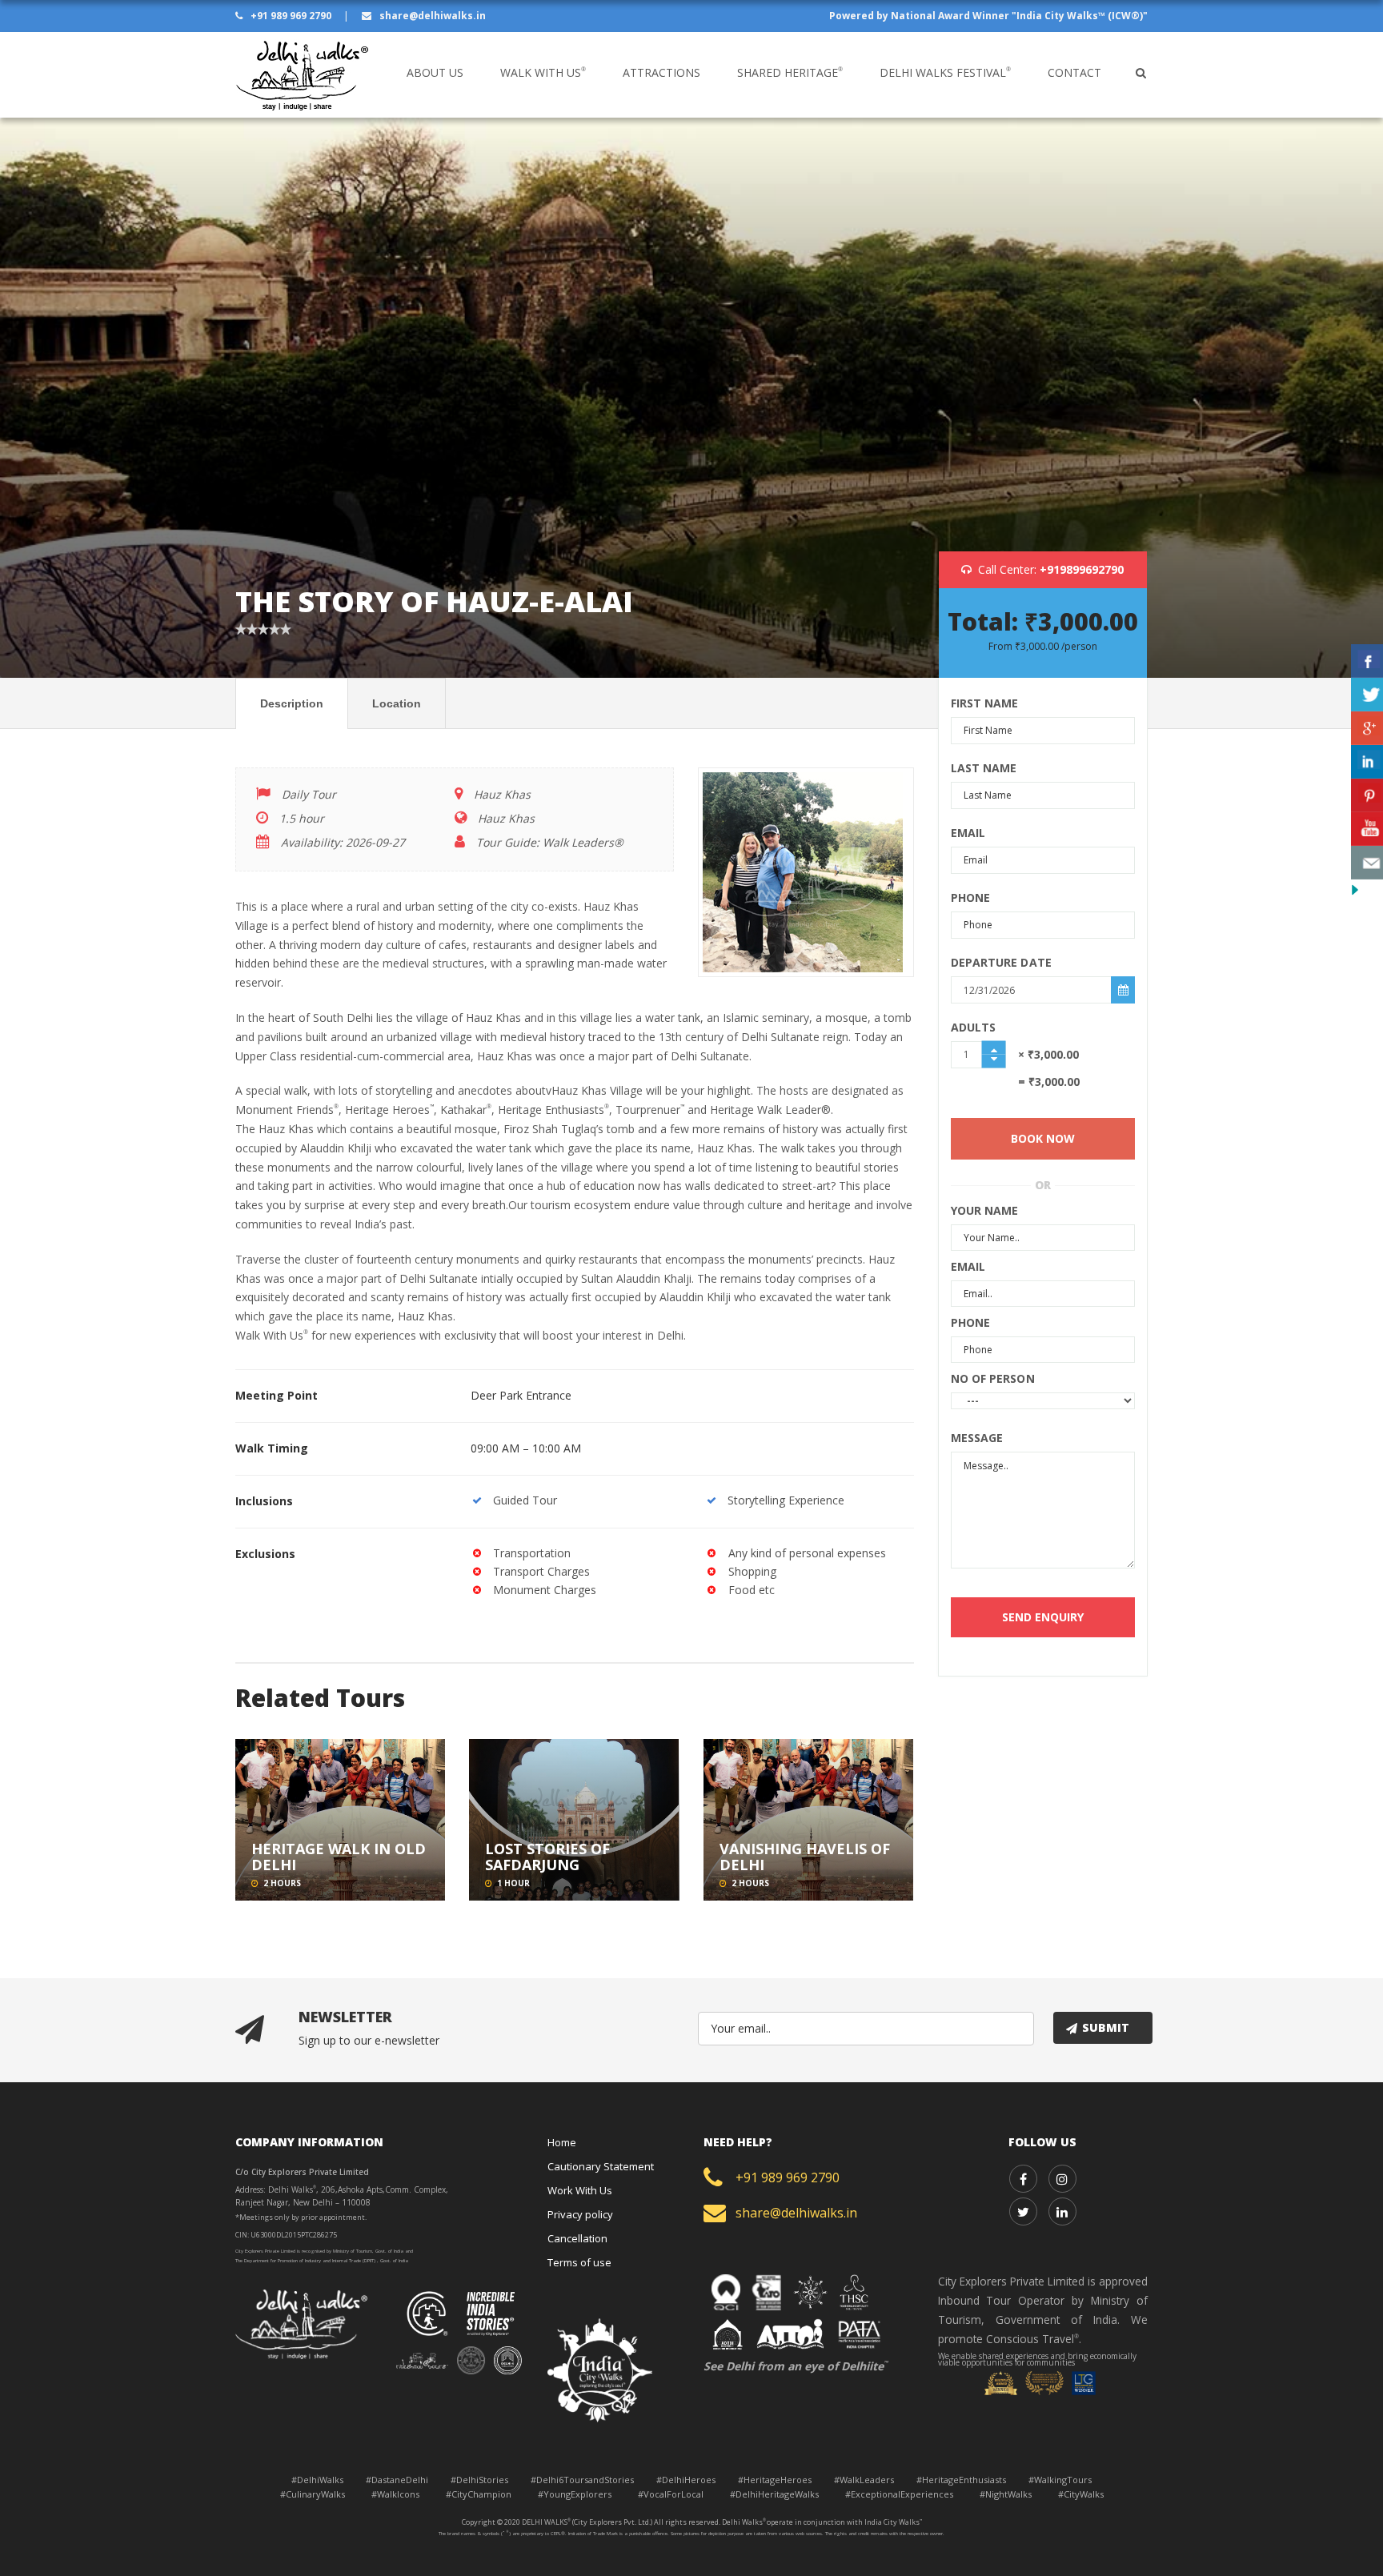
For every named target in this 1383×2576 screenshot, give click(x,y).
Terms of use (579, 2262)
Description (292, 703)
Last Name (984, 768)
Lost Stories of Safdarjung (547, 1857)
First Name (985, 703)
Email (968, 833)
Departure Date (1001, 962)
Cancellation (577, 2238)
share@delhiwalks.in (431, 16)
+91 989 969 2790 (291, 16)
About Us (435, 72)
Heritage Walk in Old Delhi (339, 1857)
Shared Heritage (790, 72)
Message (977, 1438)
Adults (974, 1027)
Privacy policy (580, 2214)
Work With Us (580, 2190)
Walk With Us (543, 72)
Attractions (661, 72)
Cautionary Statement (601, 2166)
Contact (1074, 72)
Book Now (1043, 1138)
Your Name (985, 1210)
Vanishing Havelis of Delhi (805, 1857)
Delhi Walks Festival (945, 72)
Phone (971, 897)
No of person (993, 1378)
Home (562, 2142)
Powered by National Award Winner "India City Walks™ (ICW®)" (988, 16)
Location (397, 703)
